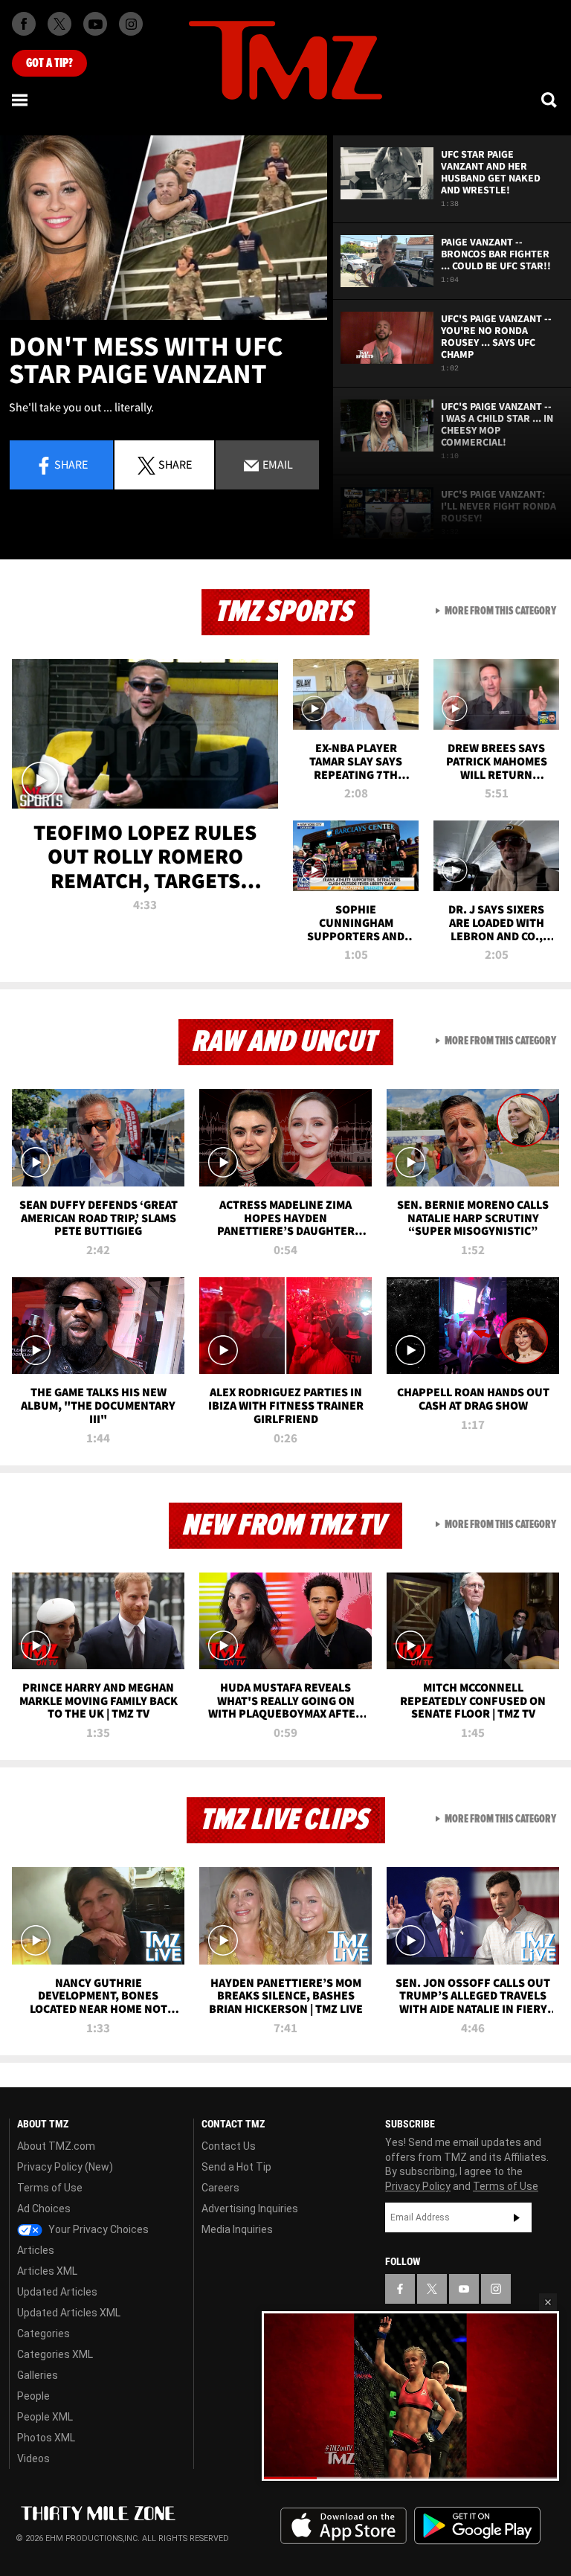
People (33, 2396)
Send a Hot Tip (236, 2167)
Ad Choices (44, 2209)
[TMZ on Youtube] (95, 24)
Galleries (38, 2375)
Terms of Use (50, 2188)
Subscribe (517, 2217)
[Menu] (21, 100)
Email (277, 464)
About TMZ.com (56, 2146)
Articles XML (47, 2271)
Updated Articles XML (69, 2313)
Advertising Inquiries (250, 2209)
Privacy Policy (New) (65, 2167)
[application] (164, 228)
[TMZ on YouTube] (464, 2289)
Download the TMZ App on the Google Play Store (477, 2526)
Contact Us (229, 2146)
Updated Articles (57, 2292)
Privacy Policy (418, 2186)
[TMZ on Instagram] (131, 24)
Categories (43, 2334)
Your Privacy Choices (97, 2229)
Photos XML (46, 2438)
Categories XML (55, 2354)
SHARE (175, 464)
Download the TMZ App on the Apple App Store (343, 2526)
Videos (33, 2458)
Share (71, 464)
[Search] (550, 100)
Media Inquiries (237, 2229)
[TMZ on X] (59, 24)
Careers (220, 2188)
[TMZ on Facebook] (24, 24)
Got (49, 63)
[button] (548, 2302)
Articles (36, 2250)
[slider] (410, 2477)
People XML (45, 2417)
